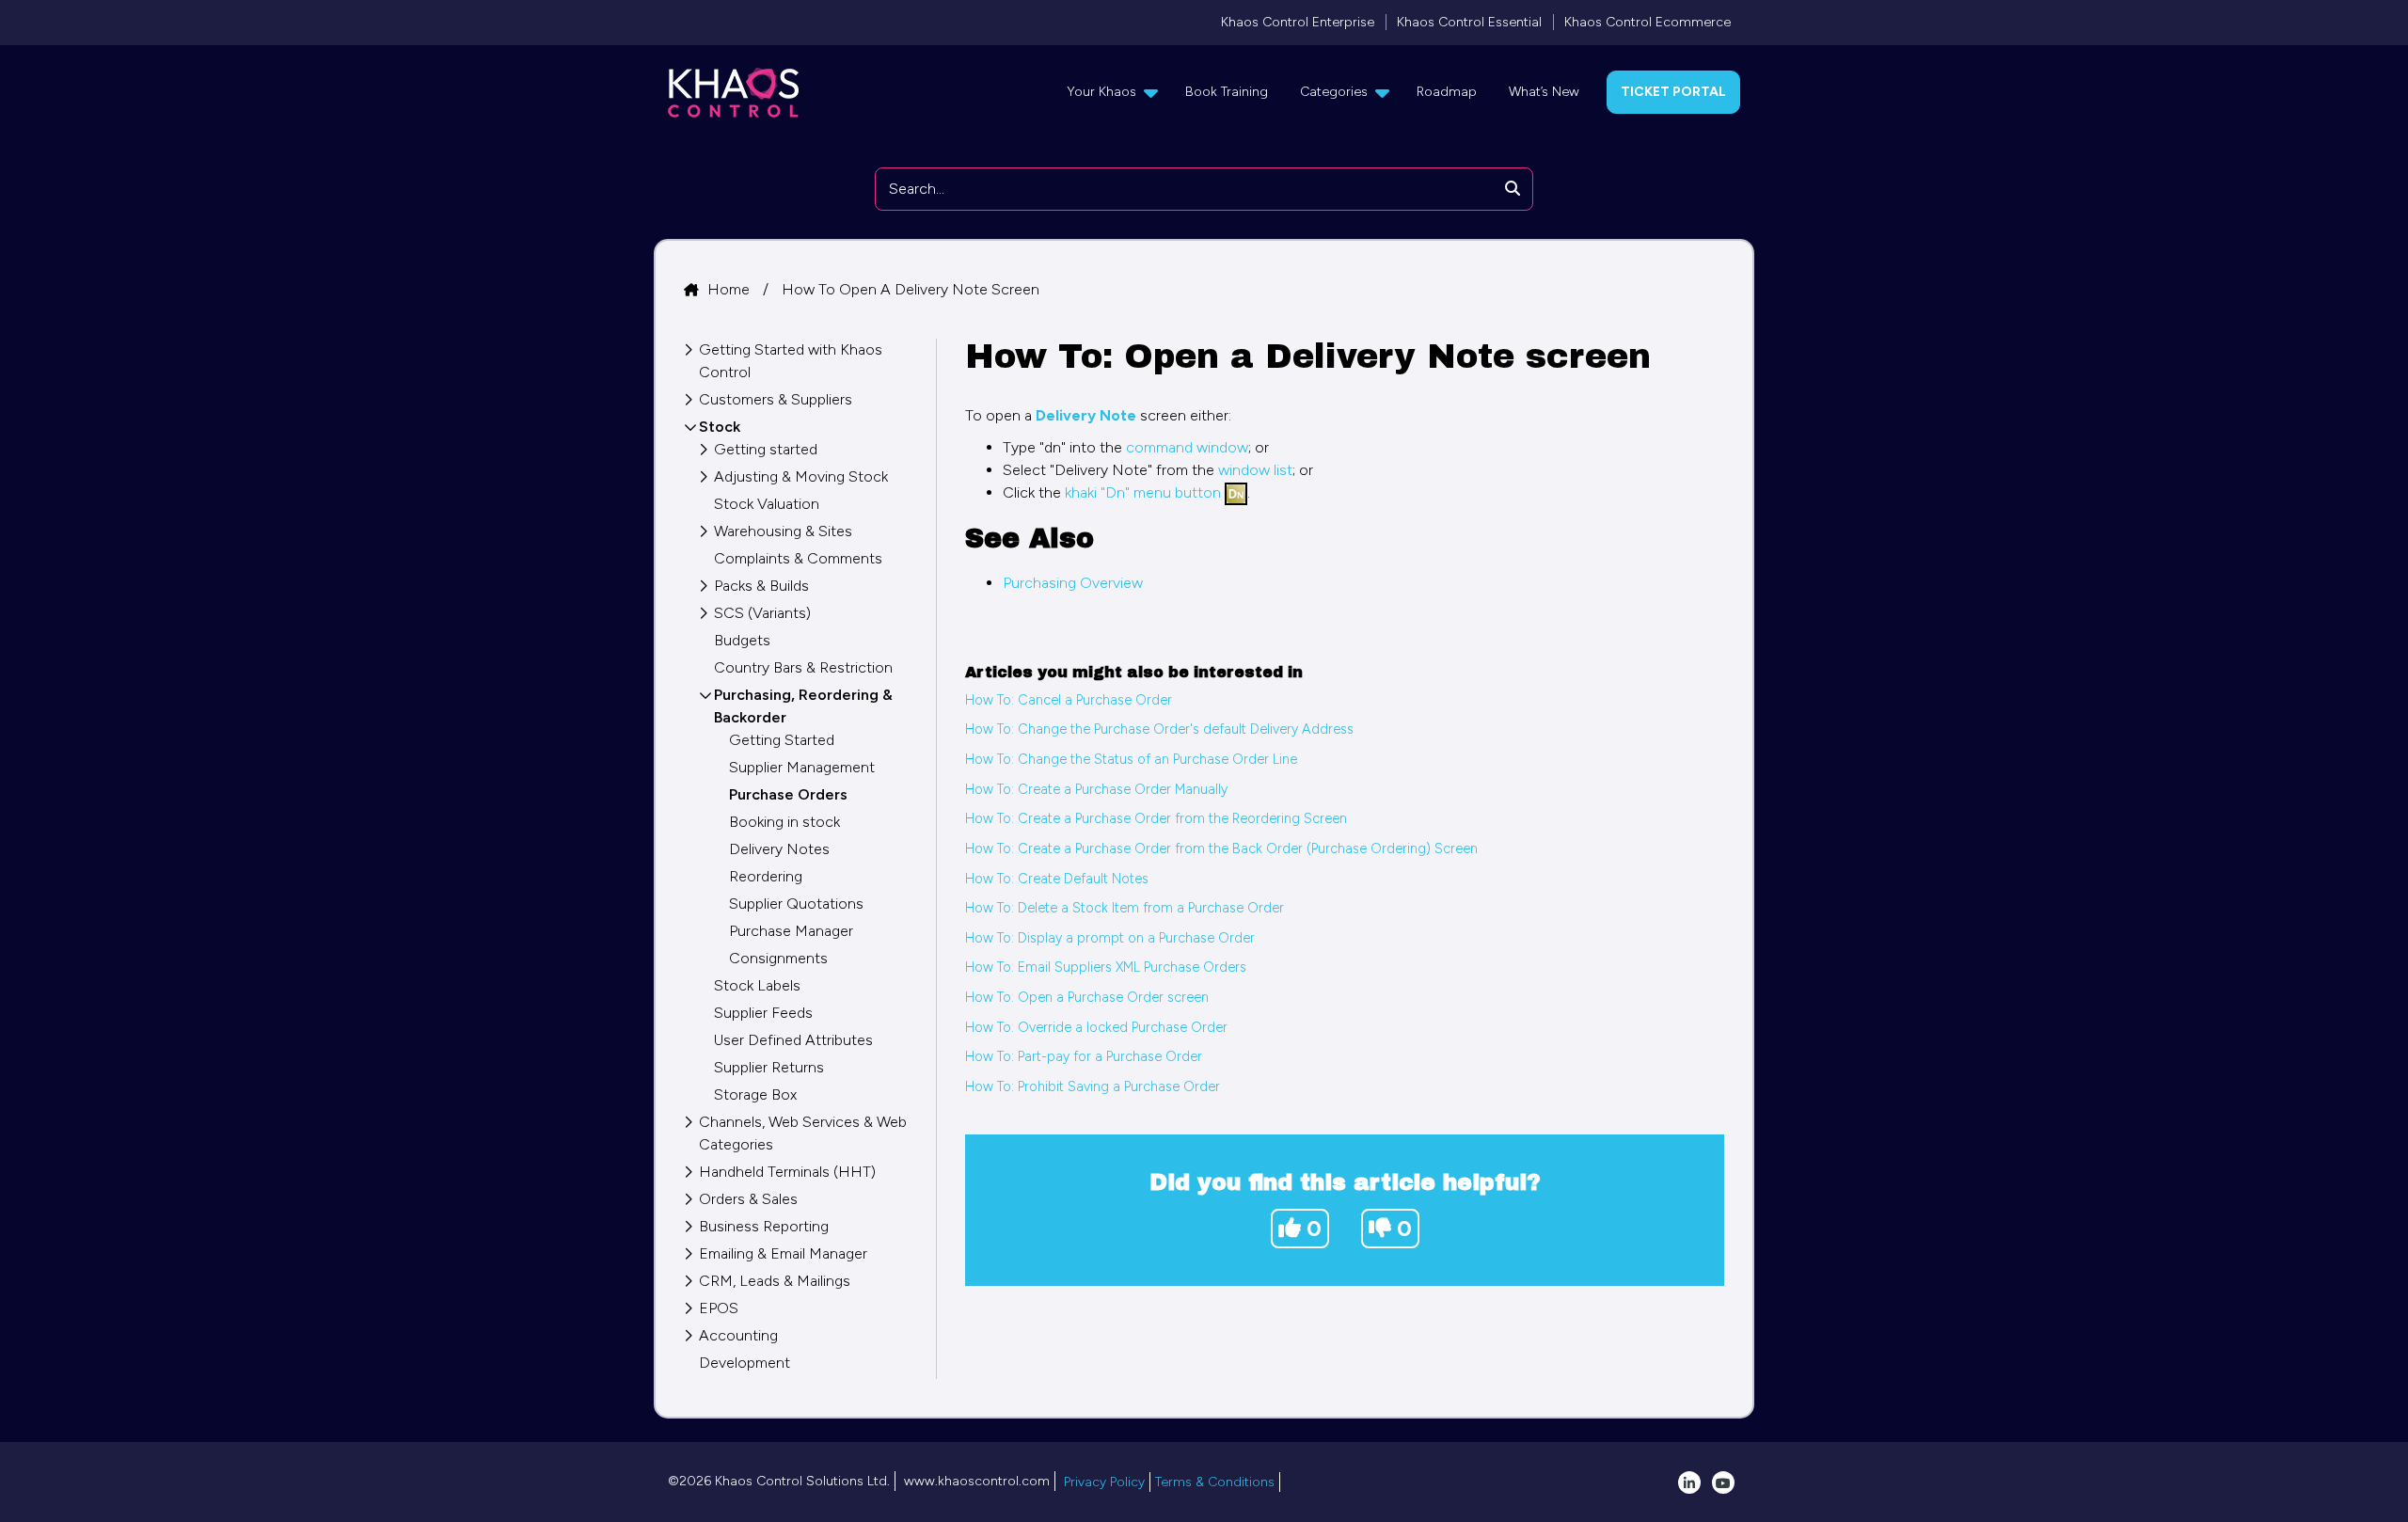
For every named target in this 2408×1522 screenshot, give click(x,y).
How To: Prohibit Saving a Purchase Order (1093, 1086)
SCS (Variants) (762, 613)
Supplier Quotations (796, 904)
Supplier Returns (769, 1067)
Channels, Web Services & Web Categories (803, 1133)
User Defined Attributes (793, 1040)
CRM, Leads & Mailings (775, 1281)
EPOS (719, 1308)
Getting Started (782, 740)
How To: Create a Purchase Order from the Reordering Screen (1156, 818)
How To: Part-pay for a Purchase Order (1084, 1056)
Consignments (778, 958)
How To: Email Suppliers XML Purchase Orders (1106, 967)
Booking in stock (784, 822)
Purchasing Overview (1073, 583)
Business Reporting (764, 1226)
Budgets (742, 640)
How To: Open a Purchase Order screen (1087, 997)
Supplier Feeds (763, 1013)
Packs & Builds (761, 586)
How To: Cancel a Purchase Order (1069, 700)
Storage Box (755, 1094)
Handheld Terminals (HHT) (787, 1172)
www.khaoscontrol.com (977, 1481)
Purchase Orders (788, 794)
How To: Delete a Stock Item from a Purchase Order (1125, 908)
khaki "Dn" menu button (1143, 492)
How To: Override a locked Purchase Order (1096, 1027)
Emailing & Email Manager (783, 1253)
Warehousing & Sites (783, 531)
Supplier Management (802, 767)
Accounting (738, 1335)
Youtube (1723, 1482)
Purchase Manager (791, 931)
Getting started (766, 449)
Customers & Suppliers (776, 399)
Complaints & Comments (798, 558)
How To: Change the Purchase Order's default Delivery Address (1159, 729)
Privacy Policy (1104, 1482)
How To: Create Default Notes (1057, 879)
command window (1187, 447)
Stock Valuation (767, 504)
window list (1255, 470)
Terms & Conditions (1215, 1482)
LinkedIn (1689, 1482)
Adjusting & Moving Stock (801, 476)
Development (745, 1363)
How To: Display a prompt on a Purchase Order (1110, 938)
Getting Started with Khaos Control (791, 361)
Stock (720, 427)
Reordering (766, 876)
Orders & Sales (748, 1199)
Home (730, 289)
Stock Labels (757, 985)
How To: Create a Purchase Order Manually (1096, 789)
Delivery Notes (779, 849)
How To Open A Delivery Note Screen (911, 289)
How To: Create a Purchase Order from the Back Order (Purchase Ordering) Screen (1221, 848)
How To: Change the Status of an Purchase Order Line (1131, 759)
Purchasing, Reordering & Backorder (803, 706)
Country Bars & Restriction (803, 667)
